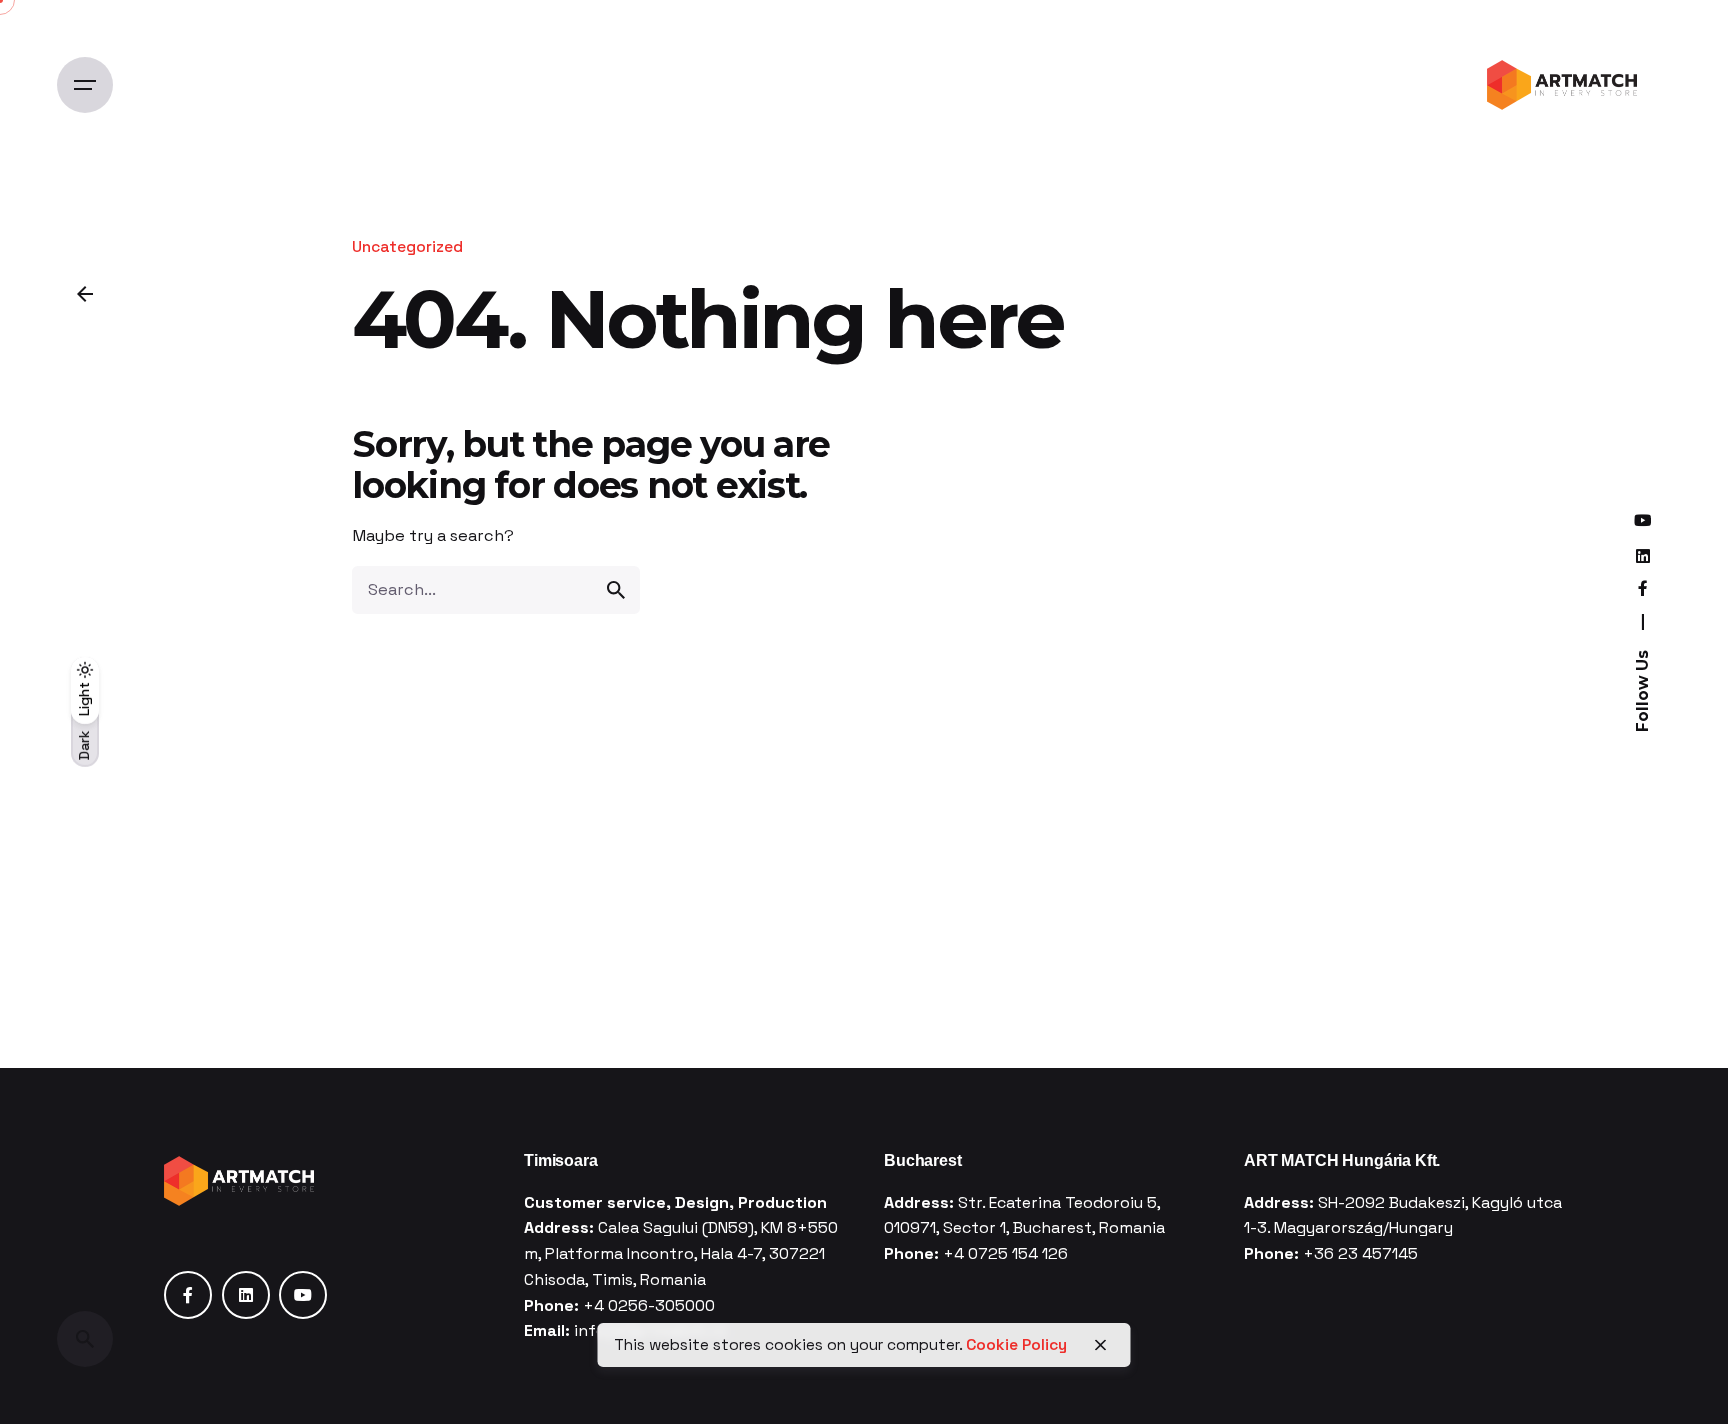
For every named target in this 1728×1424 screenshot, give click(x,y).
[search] (616, 590)
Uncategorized (407, 247)
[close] (1101, 1345)
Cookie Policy (1016, 1345)
